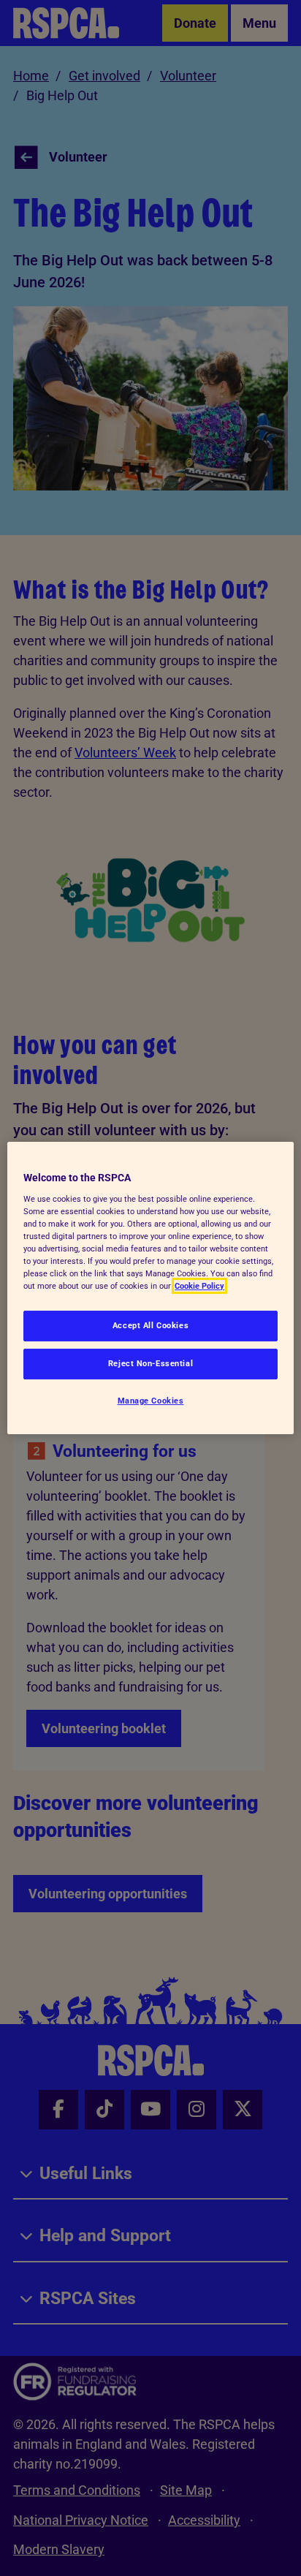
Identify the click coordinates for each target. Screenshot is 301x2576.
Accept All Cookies (150, 1325)
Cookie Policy (199, 1286)
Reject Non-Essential (150, 1363)
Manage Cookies (151, 1401)
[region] (150, 1288)
